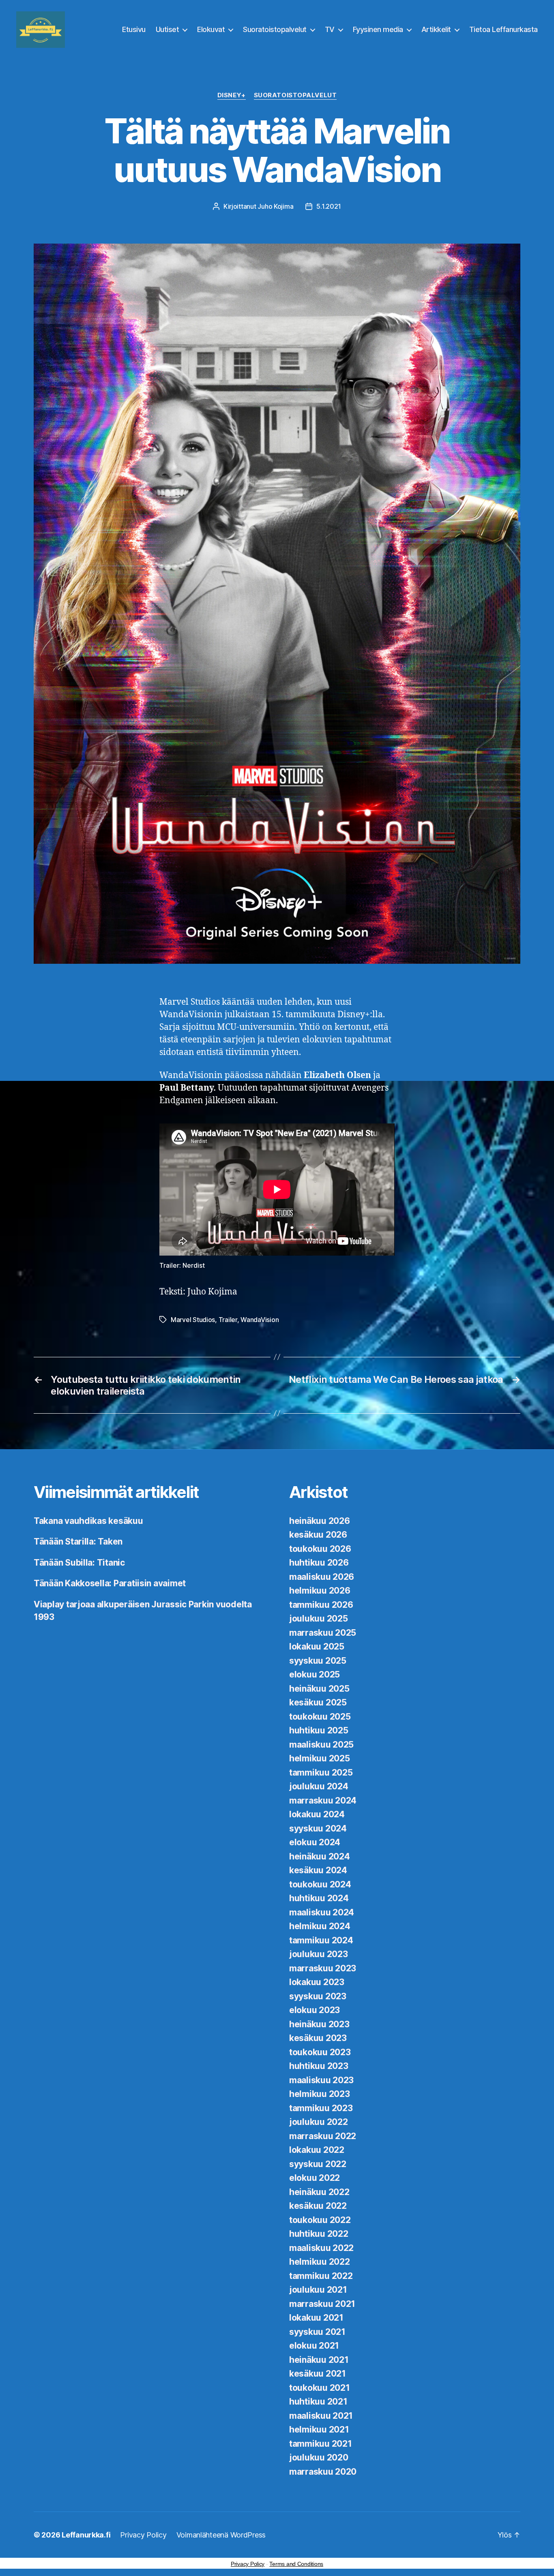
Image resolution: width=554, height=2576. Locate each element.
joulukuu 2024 (319, 1786)
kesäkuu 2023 (318, 2038)
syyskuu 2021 (317, 2332)
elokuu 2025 (315, 1674)
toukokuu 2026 (320, 1549)
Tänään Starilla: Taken (78, 1542)
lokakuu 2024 (317, 1814)
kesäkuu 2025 (318, 1702)
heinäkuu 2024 (320, 1856)
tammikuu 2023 (321, 2108)
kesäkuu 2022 (318, 2206)
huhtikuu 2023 (319, 2066)
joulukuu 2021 (318, 2290)
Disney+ (232, 95)
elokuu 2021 (314, 2346)
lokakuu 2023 (317, 1982)
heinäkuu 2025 (319, 1689)
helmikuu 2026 (320, 1591)
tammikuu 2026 (321, 1605)
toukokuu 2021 (320, 2388)
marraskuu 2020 (323, 2472)
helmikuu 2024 (320, 1926)
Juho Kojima (275, 206)
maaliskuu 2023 (321, 2080)
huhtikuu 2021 (318, 2402)
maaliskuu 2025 (321, 1745)
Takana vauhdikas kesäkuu (88, 1521)
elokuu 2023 (315, 2010)
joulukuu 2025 (319, 1619)
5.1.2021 (329, 206)
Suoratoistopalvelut (275, 29)
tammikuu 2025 (321, 1773)
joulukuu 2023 (319, 1954)
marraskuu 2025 (323, 1633)
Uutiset (167, 29)
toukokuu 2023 (320, 2052)
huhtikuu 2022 (319, 2234)
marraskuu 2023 (323, 1968)
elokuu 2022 (315, 2178)
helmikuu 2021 (319, 2429)
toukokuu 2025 (320, 1717)
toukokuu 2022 (320, 2220)
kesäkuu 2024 (318, 1870)
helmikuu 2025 (320, 1758)
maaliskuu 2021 (321, 2416)
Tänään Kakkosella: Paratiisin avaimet (110, 1583)
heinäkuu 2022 (319, 2192)
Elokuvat (211, 29)
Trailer (228, 1320)
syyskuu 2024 (318, 1828)
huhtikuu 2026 (319, 1563)
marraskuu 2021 (322, 2304)
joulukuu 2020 (319, 2457)
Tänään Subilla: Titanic (79, 1563)
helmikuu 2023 (320, 2094)
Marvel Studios (193, 1320)
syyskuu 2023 (318, 1996)
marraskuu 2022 (323, 2136)
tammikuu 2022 (321, 2276)
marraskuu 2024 (323, 1800)
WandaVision (260, 1320)
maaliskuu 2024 (322, 1912)
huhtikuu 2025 (319, 1730)
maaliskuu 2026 (322, 1577)
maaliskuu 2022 (321, 2248)
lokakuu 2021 (316, 2318)
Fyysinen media (378, 29)
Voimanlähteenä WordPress (221, 2535)
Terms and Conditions (296, 2564)
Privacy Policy (143, 2535)
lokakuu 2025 (317, 1646)
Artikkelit (436, 29)
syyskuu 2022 (318, 2164)
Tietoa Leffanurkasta (504, 29)
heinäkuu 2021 (319, 2360)
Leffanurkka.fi (86, 2535)
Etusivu (134, 29)
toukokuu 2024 (320, 1884)
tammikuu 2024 (321, 1940)
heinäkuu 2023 (319, 2024)
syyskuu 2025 (318, 1661)
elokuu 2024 (315, 1842)
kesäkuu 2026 (318, 1535)
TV (330, 29)
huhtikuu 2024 (319, 1898)
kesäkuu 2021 (318, 2374)
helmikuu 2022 (320, 2262)
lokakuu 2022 (317, 2150)
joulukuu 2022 (319, 2122)
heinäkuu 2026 (320, 1521)
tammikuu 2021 (321, 2444)
